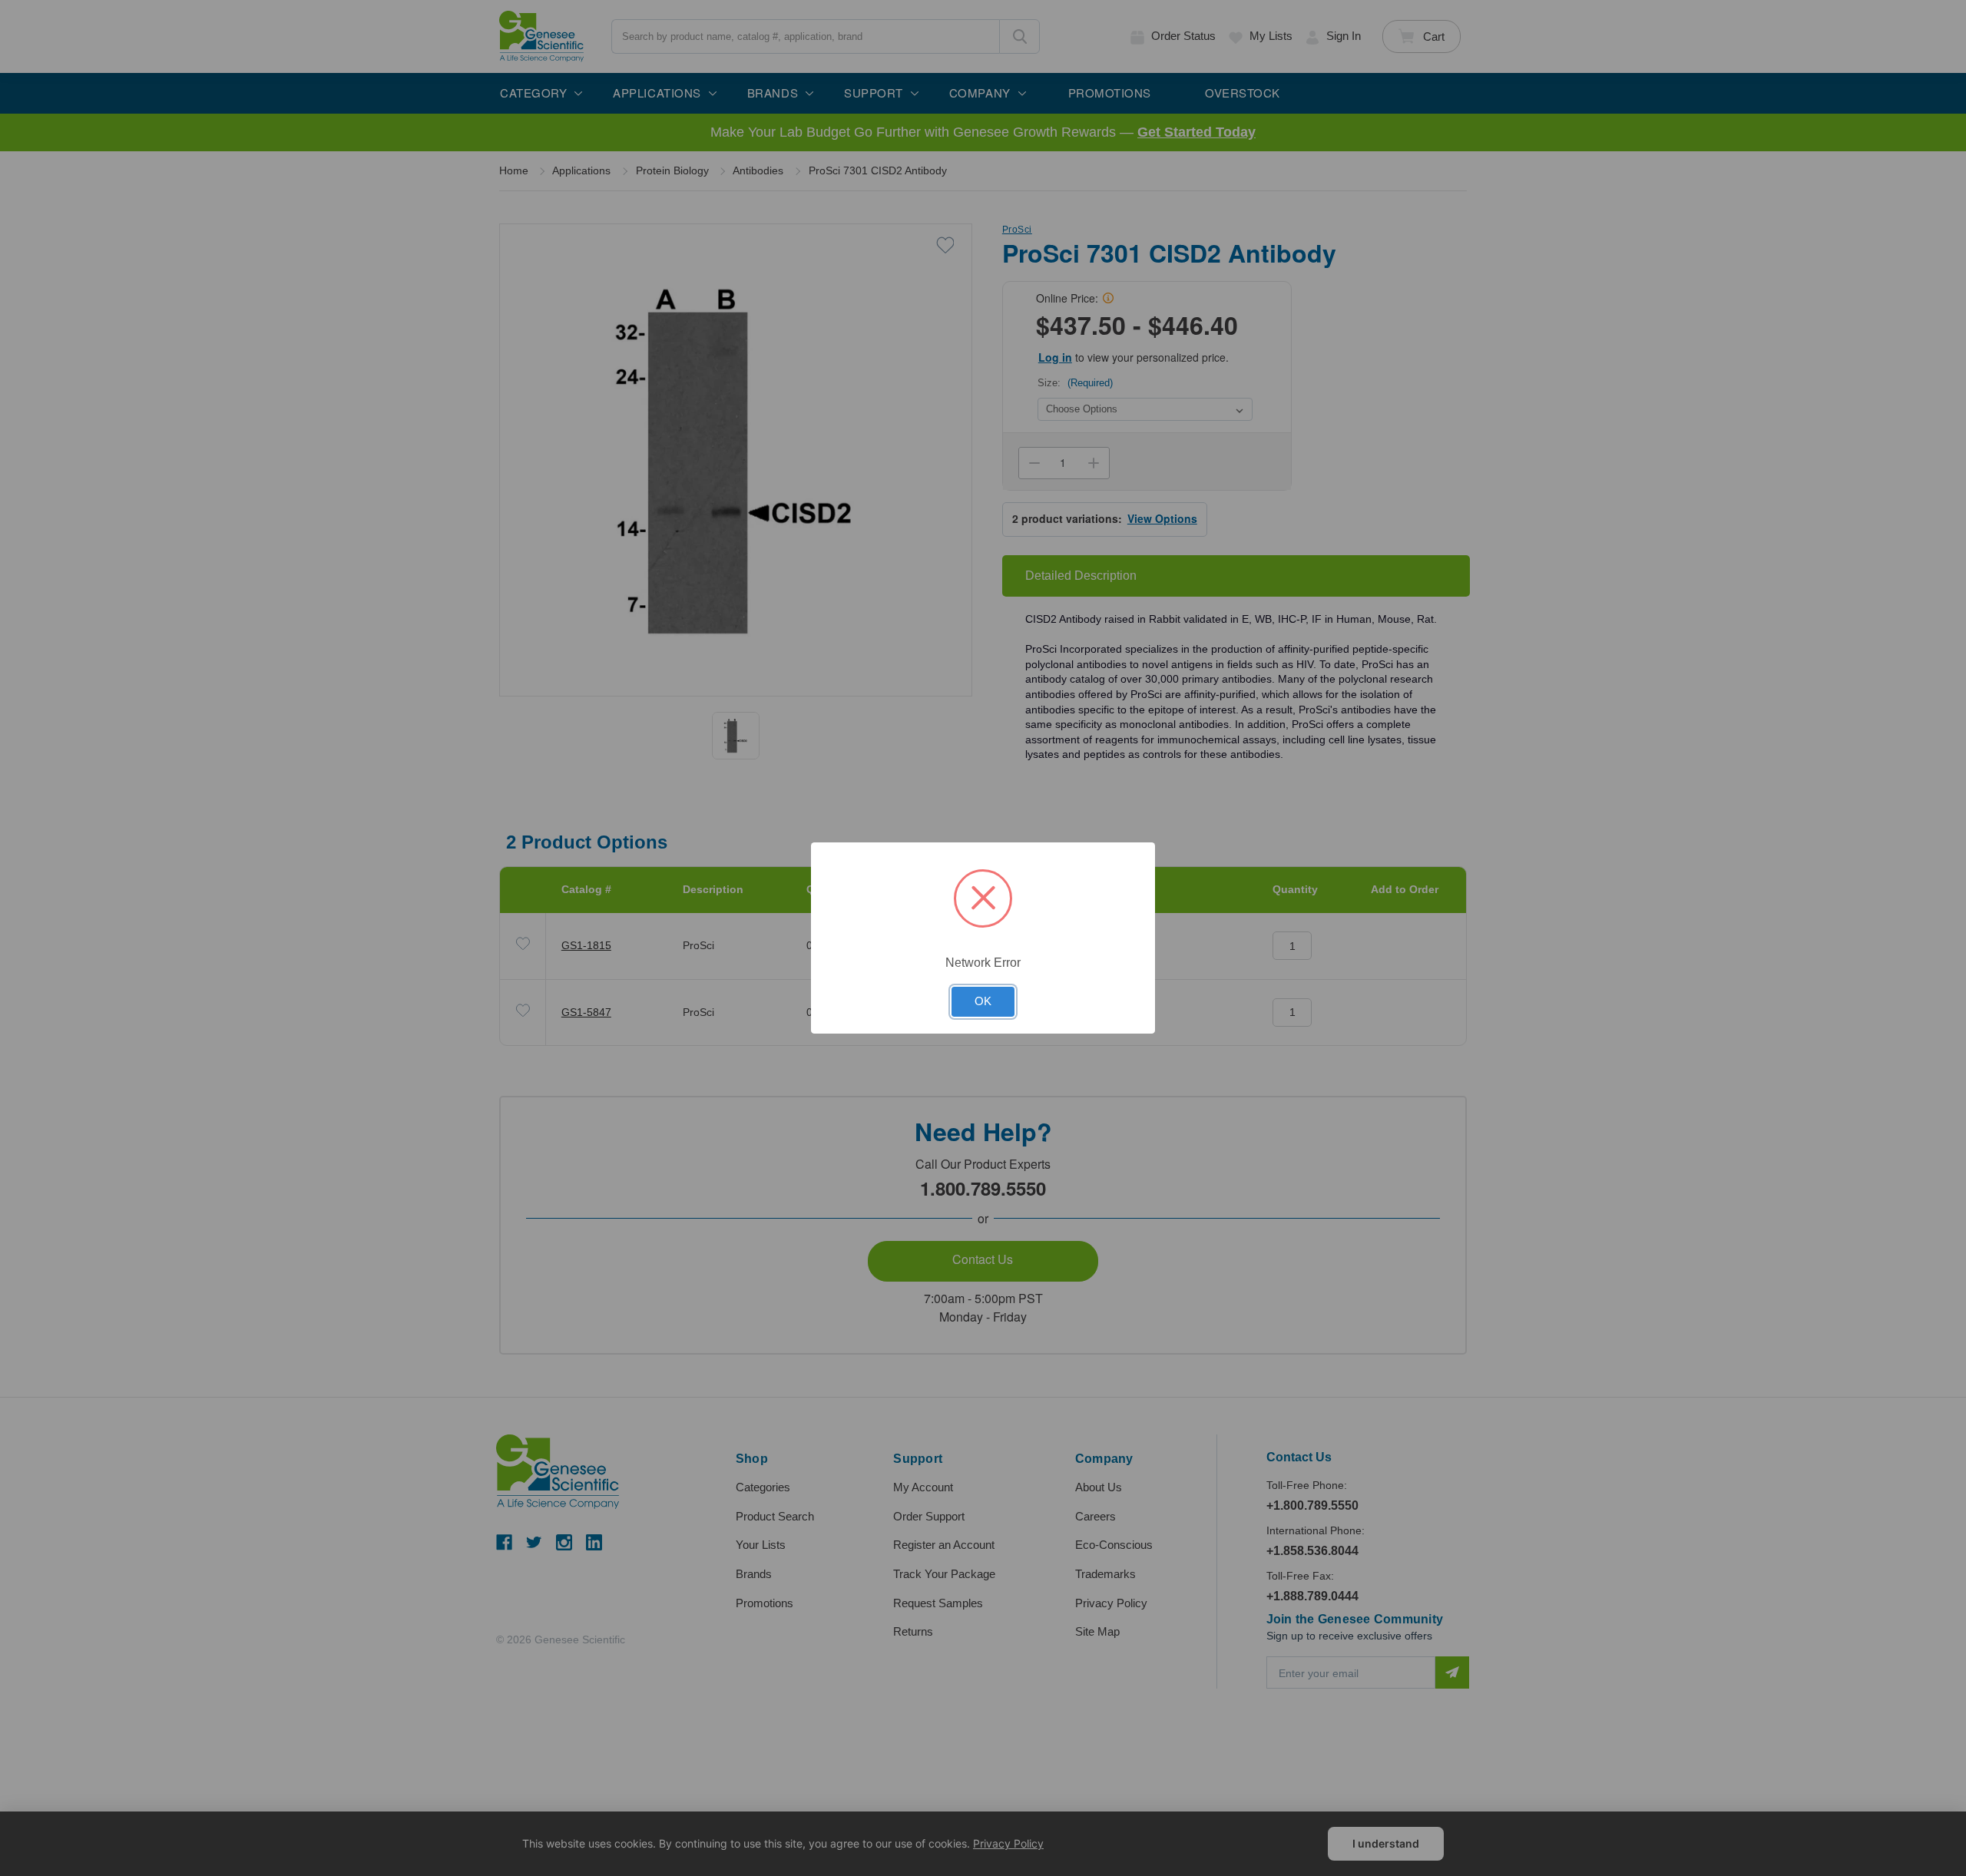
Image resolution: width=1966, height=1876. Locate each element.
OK (983, 1001)
